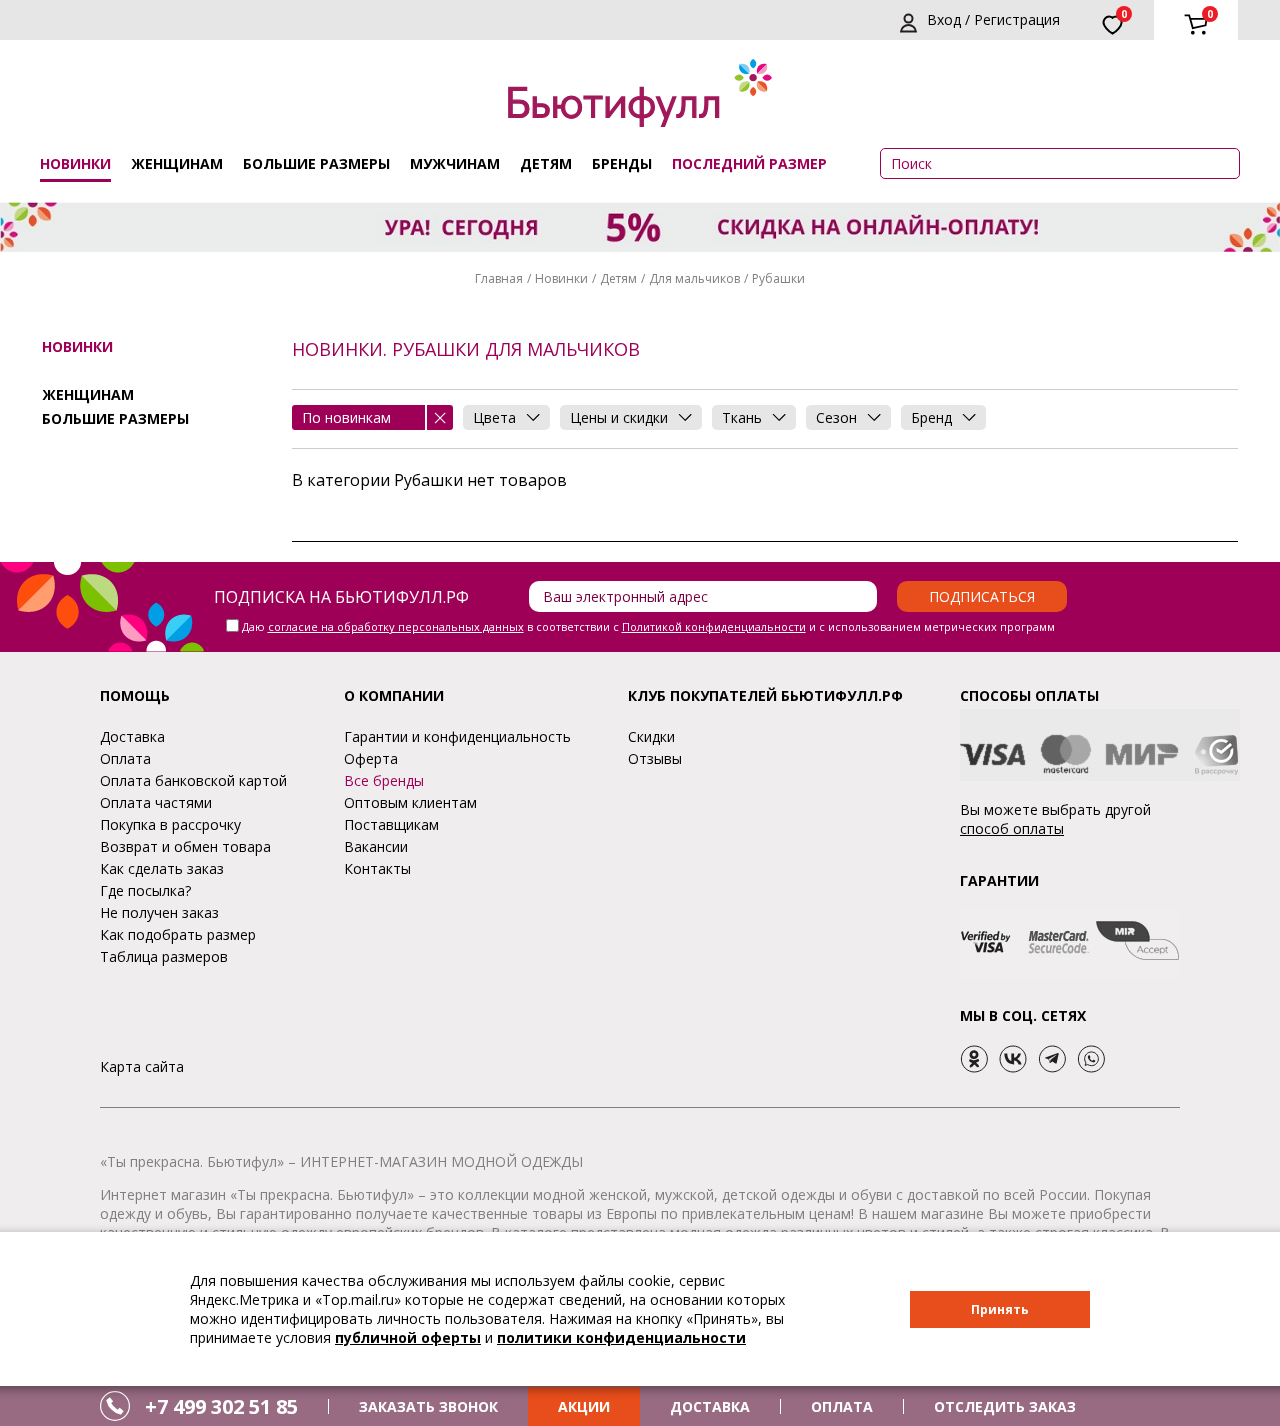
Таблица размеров (164, 956)
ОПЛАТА (842, 1406)
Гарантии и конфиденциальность (457, 736)
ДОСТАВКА (710, 1406)
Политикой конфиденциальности (714, 626)
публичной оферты (408, 1337)
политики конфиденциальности (621, 1337)
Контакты (377, 868)
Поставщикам (391, 824)
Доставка (132, 736)
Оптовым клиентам (410, 802)
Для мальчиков (694, 278)
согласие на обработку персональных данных (396, 626)
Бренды (622, 163)
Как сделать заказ (162, 868)
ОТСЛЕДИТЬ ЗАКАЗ (1005, 1406)
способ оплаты (1012, 828)
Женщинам (177, 163)
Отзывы (655, 758)
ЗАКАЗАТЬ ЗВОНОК (428, 1406)
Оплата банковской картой (193, 780)
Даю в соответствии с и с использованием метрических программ (648, 626)
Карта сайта (142, 1066)
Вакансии (376, 846)
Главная (499, 278)
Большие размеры (316, 163)
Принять (1000, 1309)
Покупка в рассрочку (170, 824)
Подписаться (982, 596)
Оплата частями (156, 802)
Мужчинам (455, 163)
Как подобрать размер (178, 934)
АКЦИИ (584, 1406)
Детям (546, 163)
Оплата (125, 758)
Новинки (75, 163)
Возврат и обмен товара (185, 846)
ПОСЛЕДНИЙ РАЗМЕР (749, 163)
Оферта (371, 758)
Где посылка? (145, 890)
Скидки (651, 736)
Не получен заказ (159, 912)
